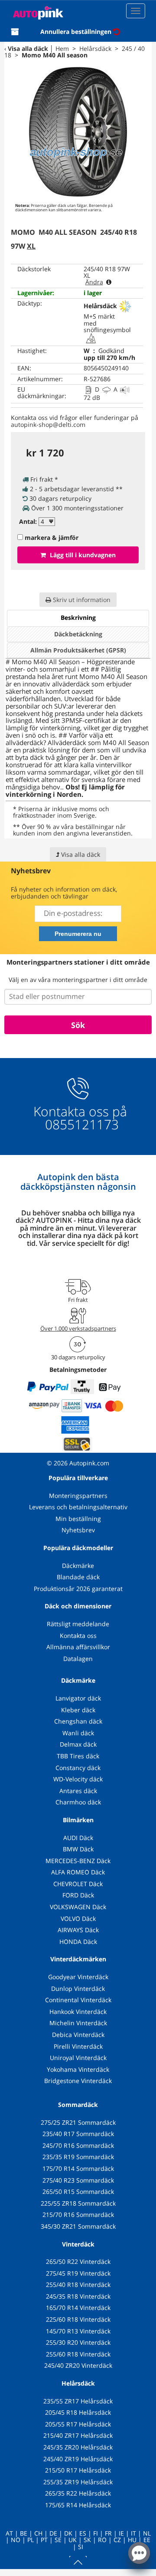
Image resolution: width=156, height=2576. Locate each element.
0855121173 (80, 1124)
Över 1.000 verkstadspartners (78, 1328)
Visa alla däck (28, 48)
